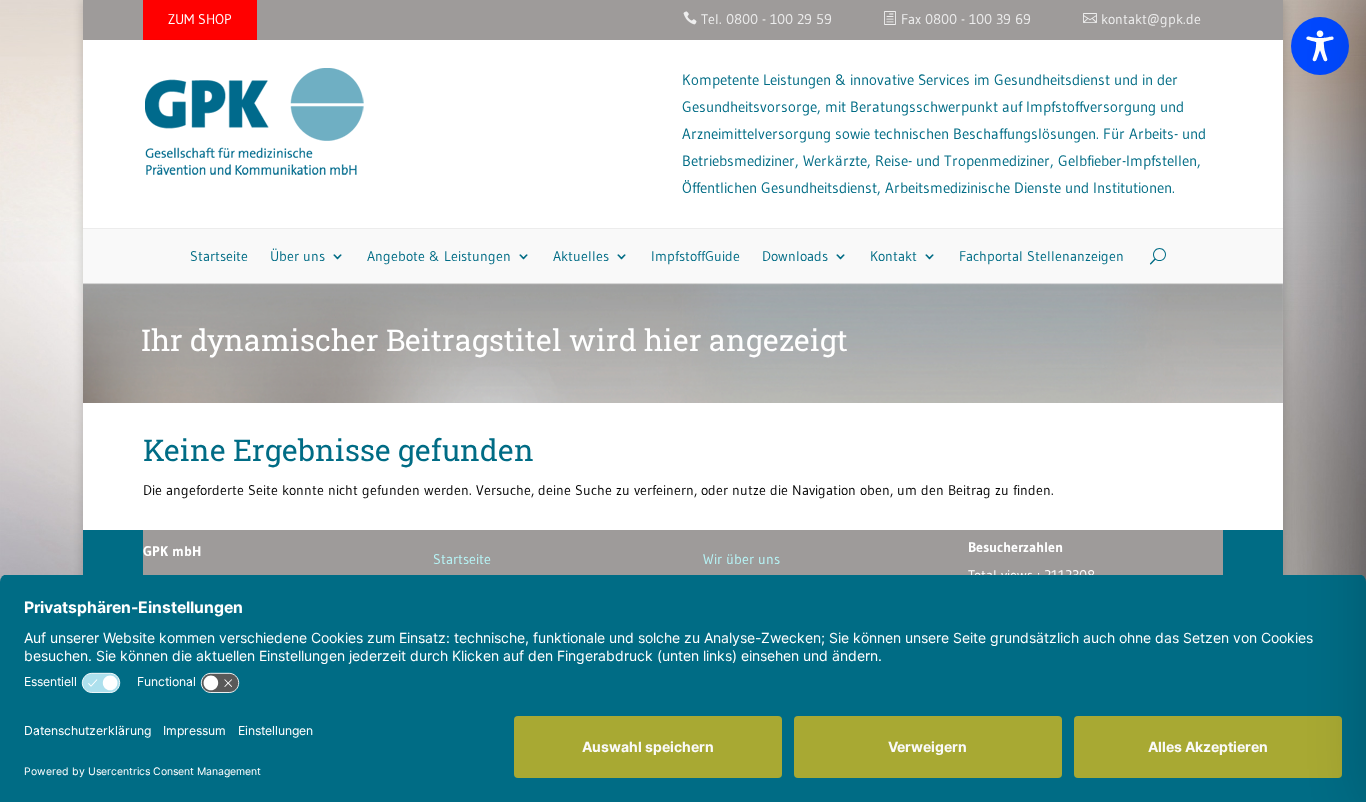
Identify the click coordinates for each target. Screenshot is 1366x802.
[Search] (1150, 256)
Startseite (219, 256)
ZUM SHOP (200, 19)
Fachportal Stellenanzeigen (1041, 256)
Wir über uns (741, 559)
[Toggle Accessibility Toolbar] (1320, 46)
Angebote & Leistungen (439, 256)
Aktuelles (581, 256)
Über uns (297, 256)
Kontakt (893, 256)
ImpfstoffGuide (695, 256)
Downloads (795, 256)
